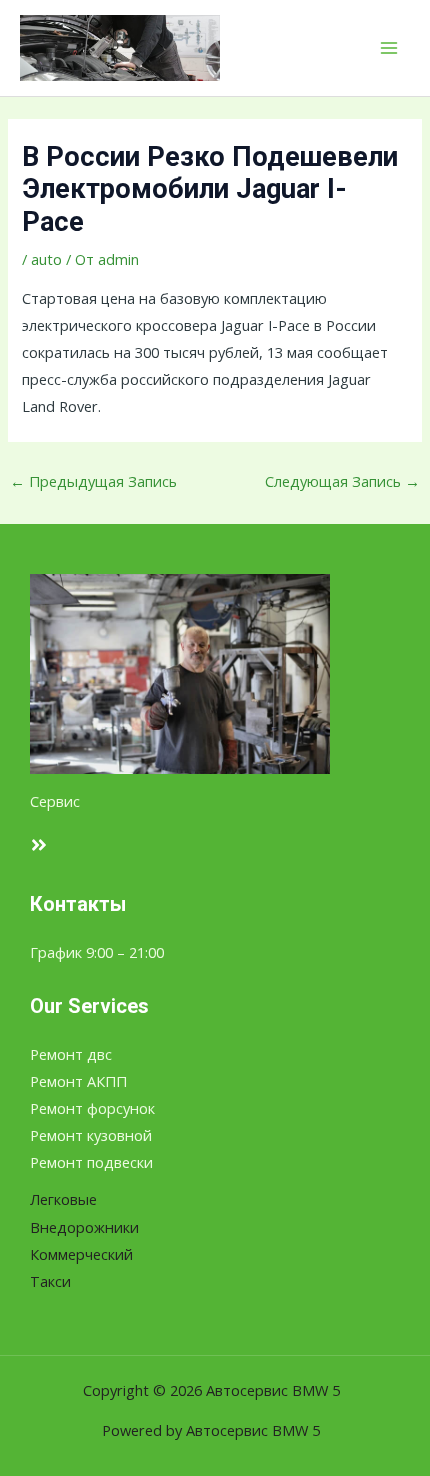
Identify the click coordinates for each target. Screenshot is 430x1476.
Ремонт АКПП (78, 1081)
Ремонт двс (71, 1054)
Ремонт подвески (91, 1162)
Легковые (63, 1199)
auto (46, 259)
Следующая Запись (342, 481)
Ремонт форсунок (92, 1108)
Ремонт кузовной (91, 1135)
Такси (50, 1281)
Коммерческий (81, 1254)
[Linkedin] (39, 845)
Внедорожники (84, 1227)
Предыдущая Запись (93, 481)
